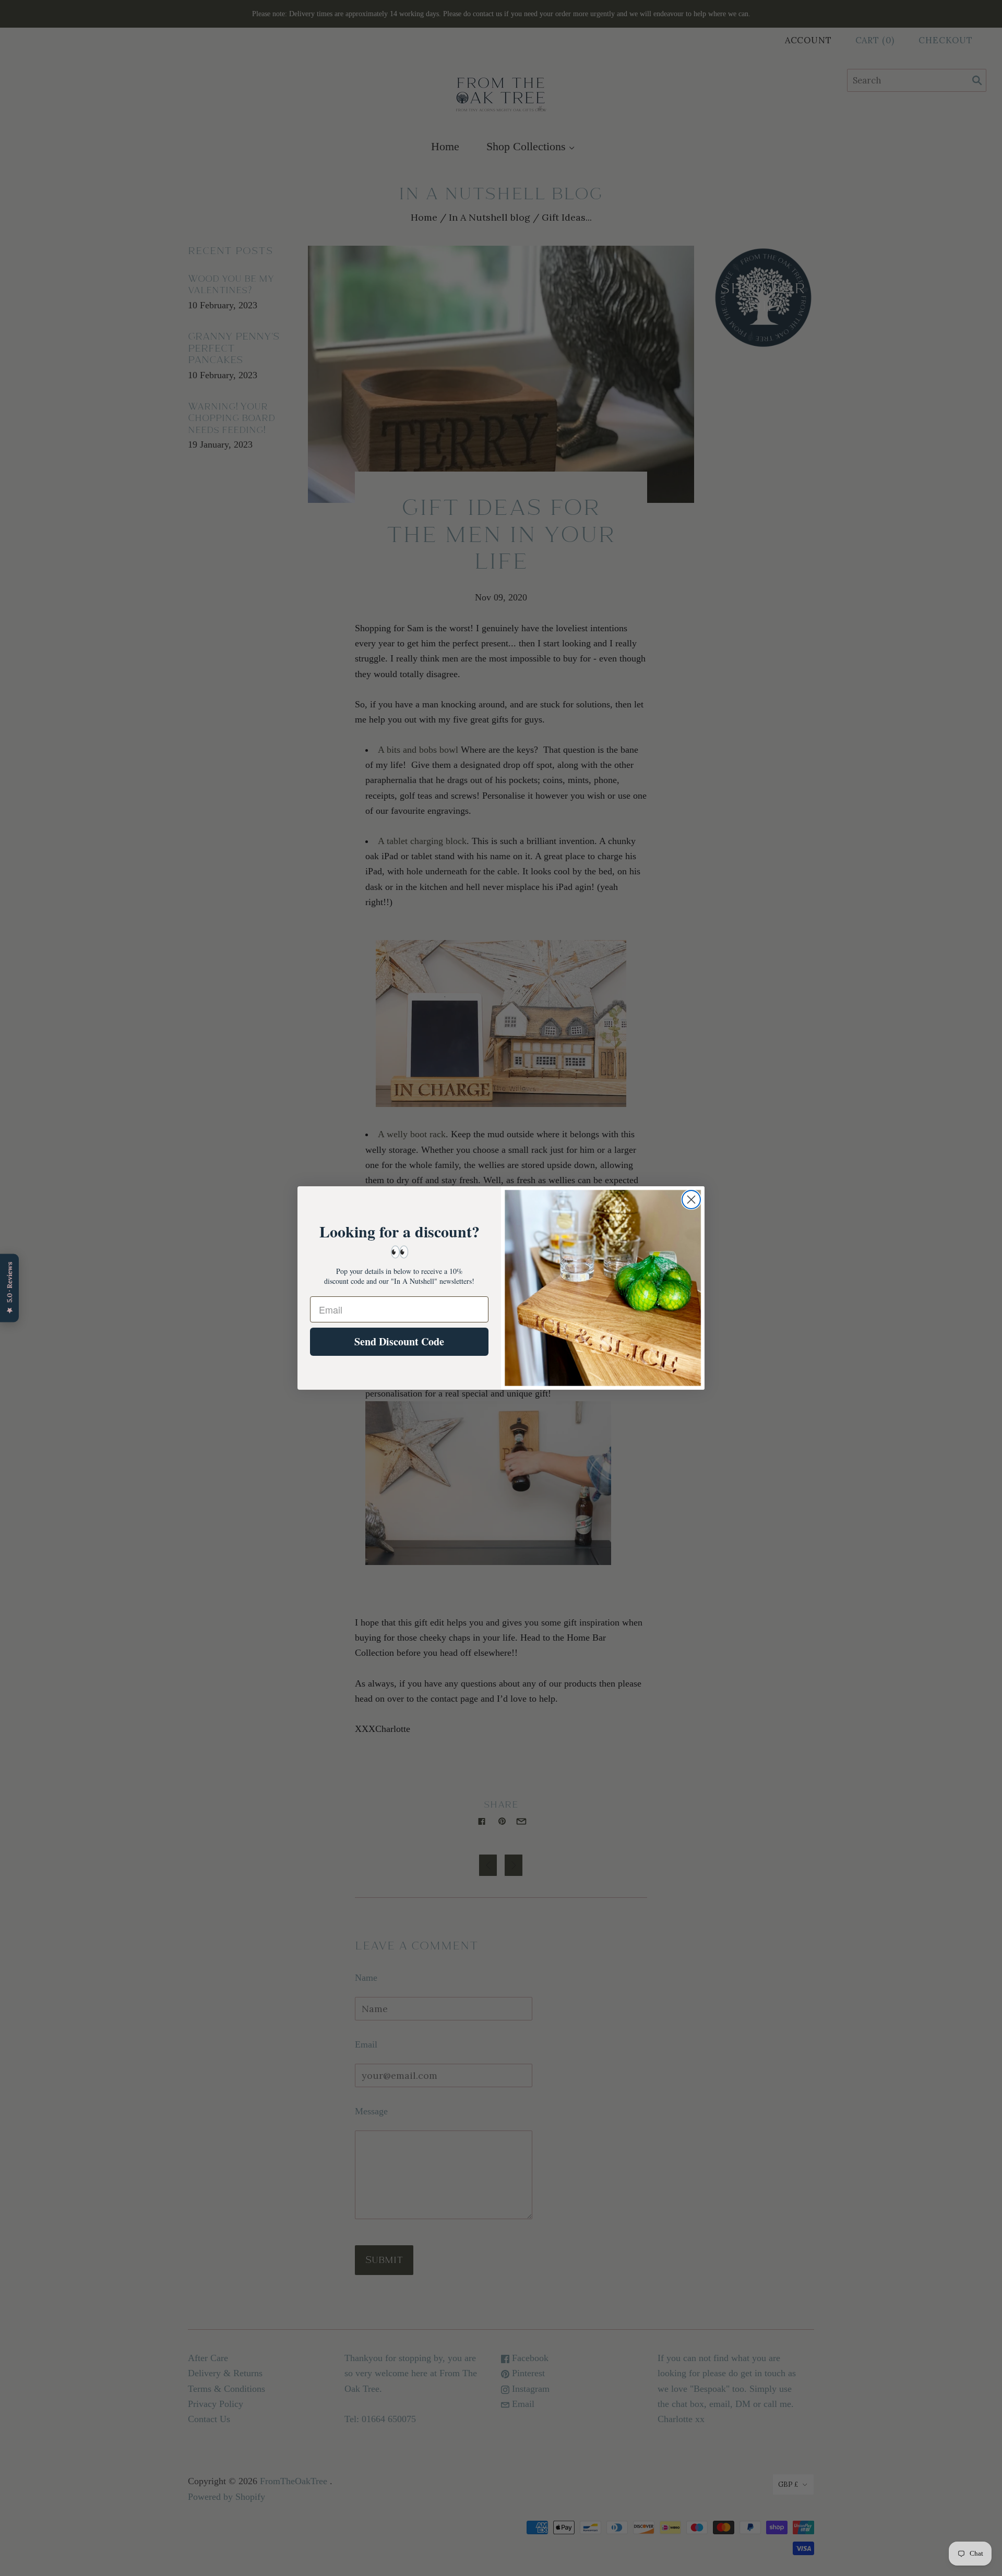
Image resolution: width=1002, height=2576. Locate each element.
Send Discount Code (399, 1341)
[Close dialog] (691, 1200)
